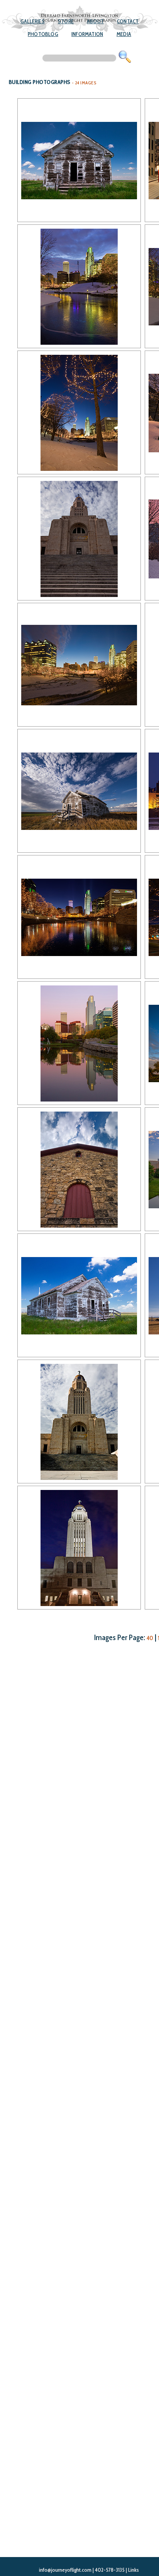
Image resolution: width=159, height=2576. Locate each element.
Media (124, 34)
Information (87, 34)
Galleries (33, 21)
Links (134, 2570)
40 (150, 1638)
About (95, 21)
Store (66, 21)
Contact (128, 21)
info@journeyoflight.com (65, 2570)
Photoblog (43, 34)
